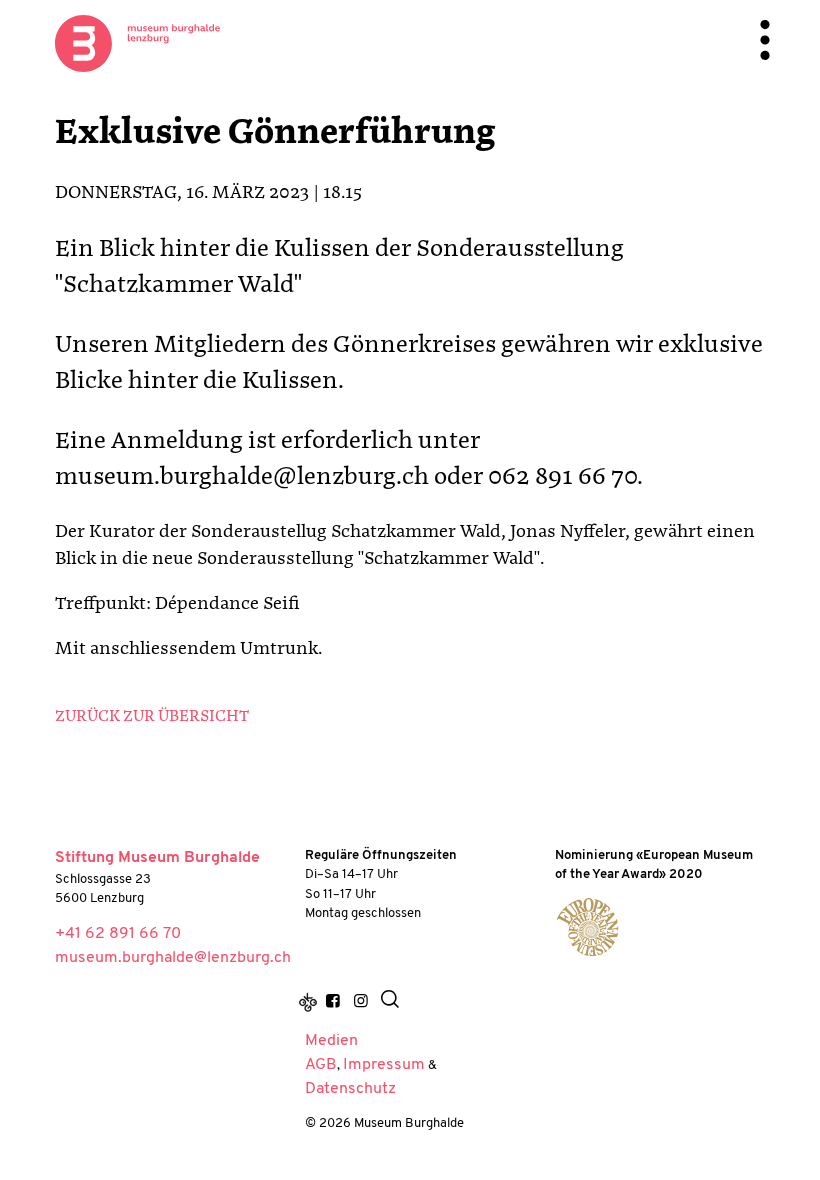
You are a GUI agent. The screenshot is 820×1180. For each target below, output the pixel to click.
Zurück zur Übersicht (152, 717)
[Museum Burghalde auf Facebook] (333, 1002)
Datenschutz (350, 1089)
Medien (331, 1041)
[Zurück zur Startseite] (137, 43)
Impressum (384, 1065)
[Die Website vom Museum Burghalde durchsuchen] (390, 1002)
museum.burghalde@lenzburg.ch (173, 958)
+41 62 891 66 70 (118, 934)
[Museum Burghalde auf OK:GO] (308, 1002)
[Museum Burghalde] (587, 927)
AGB (321, 1065)
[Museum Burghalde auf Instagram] (360, 1002)
